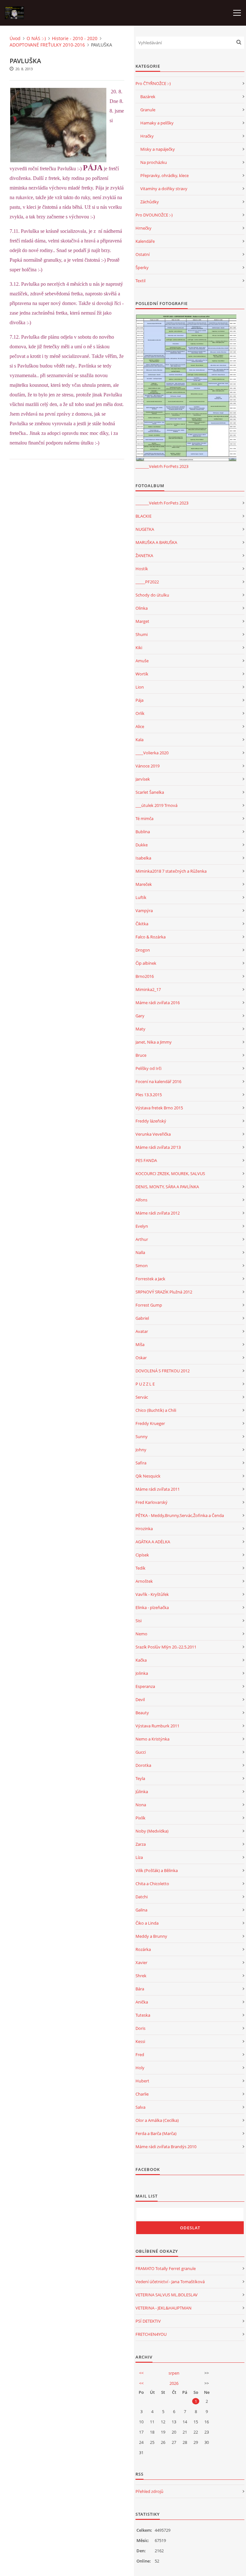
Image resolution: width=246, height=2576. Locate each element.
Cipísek (142, 1555)
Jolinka (142, 1673)
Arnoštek (144, 1581)
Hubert (142, 2081)
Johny (141, 1450)
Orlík (140, 713)
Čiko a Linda (147, 1923)
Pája (139, 700)
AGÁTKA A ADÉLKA (153, 1542)
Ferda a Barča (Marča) (156, 2133)
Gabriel (142, 1318)
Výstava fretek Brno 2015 (159, 1108)
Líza (139, 1857)
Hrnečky (143, 228)
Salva (140, 2107)
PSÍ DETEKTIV (148, 2321)
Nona (141, 1805)
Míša (140, 1344)
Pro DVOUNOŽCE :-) (154, 215)
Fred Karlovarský (152, 1502)
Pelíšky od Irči (148, 1068)
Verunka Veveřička (153, 1134)
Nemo (141, 1634)
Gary (140, 1016)
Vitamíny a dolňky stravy (164, 189)
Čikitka (142, 924)
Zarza (141, 1844)
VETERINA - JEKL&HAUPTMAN (164, 2308)
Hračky (147, 136)
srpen (174, 2373)
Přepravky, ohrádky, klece (164, 175)
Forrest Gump (149, 1305)
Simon (142, 1266)
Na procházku (154, 162)
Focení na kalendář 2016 (158, 1081)
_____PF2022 (147, 582)
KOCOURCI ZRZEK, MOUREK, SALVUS (170, 1174)
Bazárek (148, 97)
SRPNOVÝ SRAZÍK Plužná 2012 (164, 1292)
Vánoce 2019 (148, 766)
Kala (139, 740)
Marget (142, 621)
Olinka (142, 608)
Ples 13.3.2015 (149, 1095)
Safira (141, 1463)
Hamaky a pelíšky (157, 123)
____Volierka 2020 (152, 753)
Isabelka (143, 858)
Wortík (142, 674)
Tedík (140, 1568)
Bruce (141, 1055)
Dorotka (143, 1765)
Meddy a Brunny (151, 1936)
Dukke (142, 845)
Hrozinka (144, 1529)
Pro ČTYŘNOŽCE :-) (153, 83)
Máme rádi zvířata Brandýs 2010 (166, 2147)
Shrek (141, 1976)
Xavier (141, 1962)
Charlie (142, 2094)
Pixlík (140, 1818)
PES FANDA (146, 1160)
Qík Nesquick (148, 1476)
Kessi (140, 2041)
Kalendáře (145, 241)
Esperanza (145, 1686)
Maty (140, 1029)
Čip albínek (146, 963)
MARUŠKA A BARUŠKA (156, 542)
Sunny (142, 1436)
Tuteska (143, 2015)
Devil (140, 1699)
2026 (174, 2383)
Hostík (142, 569)
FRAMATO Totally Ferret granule (166, 2268)
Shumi (142, 634)
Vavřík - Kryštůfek (152, 1594)
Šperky (142, 267)
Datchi (142, 1897)
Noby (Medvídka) (152, 1831)
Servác (142, 1397)
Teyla (140, 1778)
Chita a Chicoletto (152, 1884)
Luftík (141, 897)
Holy (140, 2068)
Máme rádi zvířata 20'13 (158, 1147)
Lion (140, 687)
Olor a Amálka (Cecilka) (157, 2120)
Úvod (15, 38)
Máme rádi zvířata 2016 (158, 1003)
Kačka (141, 1660)
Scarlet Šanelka (150, 792)
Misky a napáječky (158, 149)
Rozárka (143, 1949)
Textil (140, 281)
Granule (148, 110)
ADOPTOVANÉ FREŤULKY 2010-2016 (47, 45)
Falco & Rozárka (151, 937)
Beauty (142, 1713)
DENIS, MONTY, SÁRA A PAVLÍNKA (167, 1187)
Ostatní (143, 254)
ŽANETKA (144, 555)
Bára (140, 1989)
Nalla (140, 1252)
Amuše (142, 661)
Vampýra (144, 911)
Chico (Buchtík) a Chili (156, 1410)
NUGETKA (145, 529)
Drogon (143, 950)
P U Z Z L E (145, 1384)
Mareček (144, 884)
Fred (140, 2055)
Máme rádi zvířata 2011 (158, 1489)
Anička (142, 2002)
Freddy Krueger (150, 1423)
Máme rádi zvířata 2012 (158, 1213)
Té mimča (144, 818)
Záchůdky (150, 202)
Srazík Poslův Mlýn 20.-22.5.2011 (166, 1647)
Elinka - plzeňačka (152, 1607)
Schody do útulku (152, 595)
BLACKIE (143, 516)
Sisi (139, 1621)
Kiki (139, 648)
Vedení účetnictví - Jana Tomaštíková (170, 2282)
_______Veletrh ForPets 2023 (162, 466)
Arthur (142, 1239)
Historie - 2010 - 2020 (75, 38)
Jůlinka (142, 1792)
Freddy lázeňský (151, 1121)
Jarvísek (143, 779)
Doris (140, 2028)
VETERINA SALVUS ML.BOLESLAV (167, 2295)
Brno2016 (145, 976)
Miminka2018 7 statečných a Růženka (171, 871)
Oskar (141, 1358)
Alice (140, 726)
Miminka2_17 (148, 989)
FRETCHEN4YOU (151, 2334)
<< (141, 2373)
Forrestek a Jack (150, 1279)
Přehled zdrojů (149, 2491)
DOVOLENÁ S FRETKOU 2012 (163, 1371)
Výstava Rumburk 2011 (157, 1726)
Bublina (143, 832)
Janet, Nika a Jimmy (154, 1042)
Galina (141, 1910)
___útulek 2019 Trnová (156, 805)
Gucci (141, 1752)
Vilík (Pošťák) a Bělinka (157, 1870)
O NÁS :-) (36, 38)
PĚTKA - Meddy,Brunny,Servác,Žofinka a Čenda (180, 1515)
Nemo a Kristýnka (152, 1739)
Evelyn (142, 1226)
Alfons (141, 1200)
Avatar (142, 1331)
